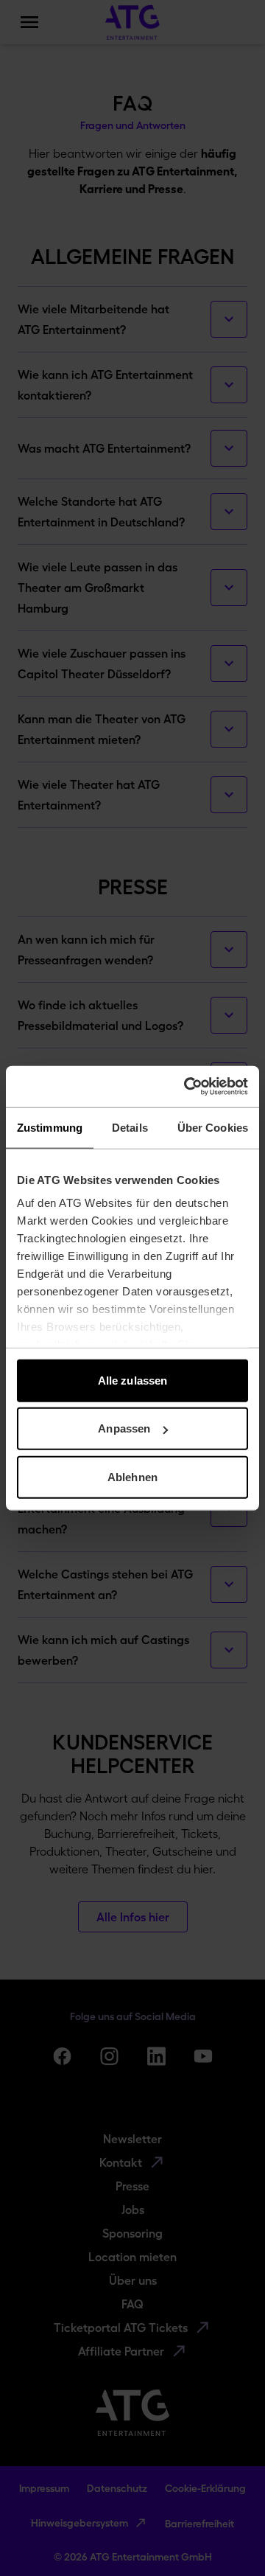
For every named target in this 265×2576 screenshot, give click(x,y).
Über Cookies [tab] (213, 1127)
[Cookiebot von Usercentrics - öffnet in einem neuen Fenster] (187, 1087)
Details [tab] (130, 1127)
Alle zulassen (132, 1380)
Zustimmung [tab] (50, 1127)
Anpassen (124, 1428)
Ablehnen (132, 1476)
